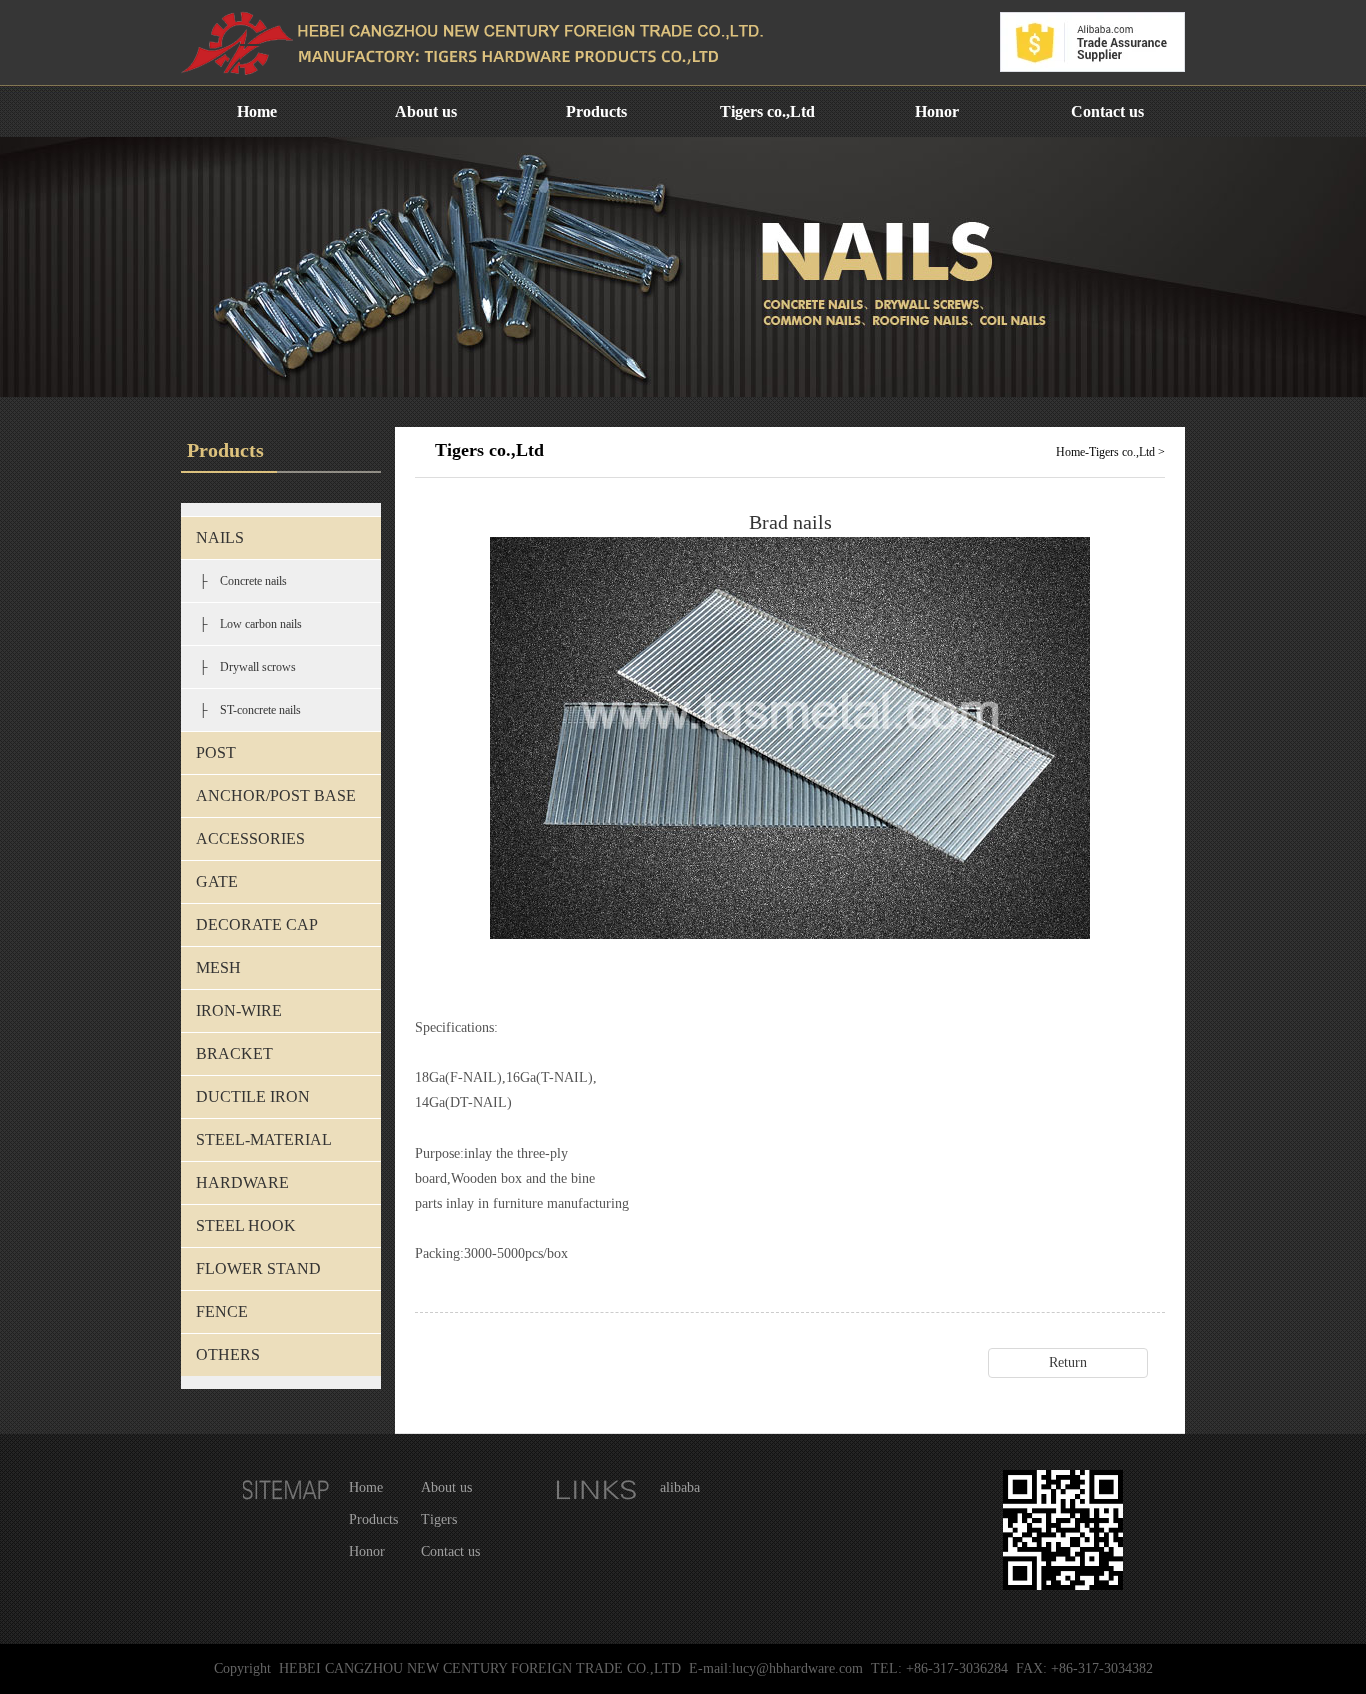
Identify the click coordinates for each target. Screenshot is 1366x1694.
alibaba (680, 1487)
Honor (937, 111)
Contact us (1107, 111)
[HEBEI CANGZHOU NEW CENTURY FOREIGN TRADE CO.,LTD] (481, 81)
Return (1068, 1362)
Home (257, 111)
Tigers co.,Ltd (767, 111)
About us (426, 111)
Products (596, 111)
